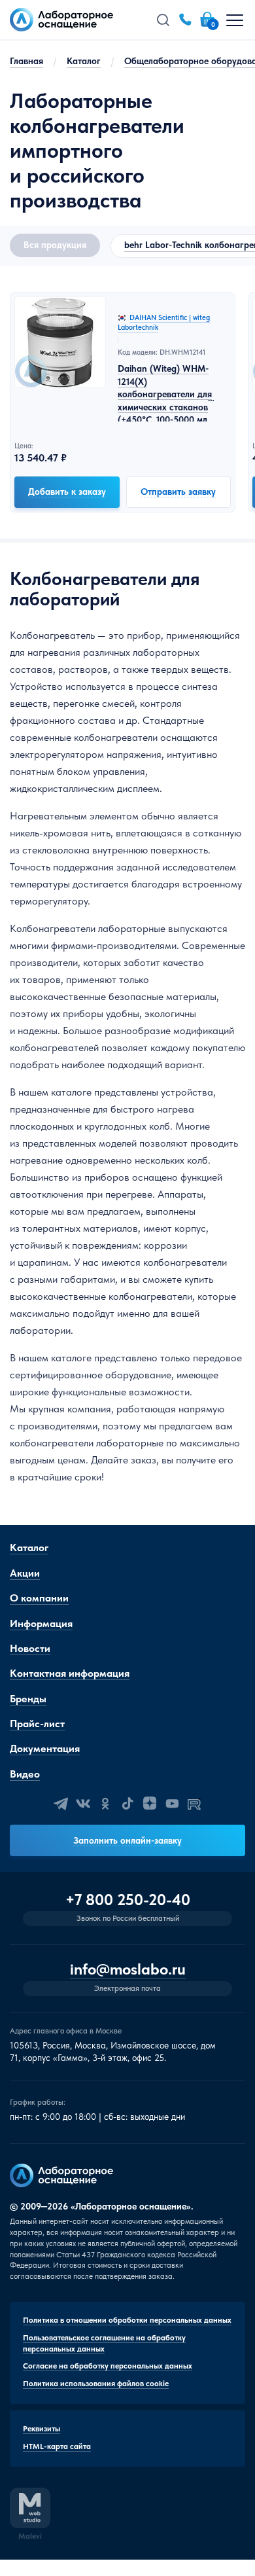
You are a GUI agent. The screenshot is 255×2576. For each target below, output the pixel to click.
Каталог (84, 61)
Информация (41, 1623)
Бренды (28, 1699)
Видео (25, 1774)
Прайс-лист (37, 1724)
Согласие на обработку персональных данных (108, 2366)
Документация (45, 1748)
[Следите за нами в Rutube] (194, 1804)
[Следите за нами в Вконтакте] (83, 1804)
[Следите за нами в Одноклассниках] (105, 1804)
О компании (39, 1598)
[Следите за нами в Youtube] (172, 1804)
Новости (30, 1648)
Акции (25, 1573)
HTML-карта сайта (57, 2446)
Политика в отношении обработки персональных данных (127, 2320)
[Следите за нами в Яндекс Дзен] (150, 1804)
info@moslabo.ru (128, 1970)
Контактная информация (70, 1673)
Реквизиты (42, 2429)
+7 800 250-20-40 (128, 1900)
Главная (26, 61)
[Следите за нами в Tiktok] (127, 1804)
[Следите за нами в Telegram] (61, 1804)
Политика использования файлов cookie (96, 2384)
